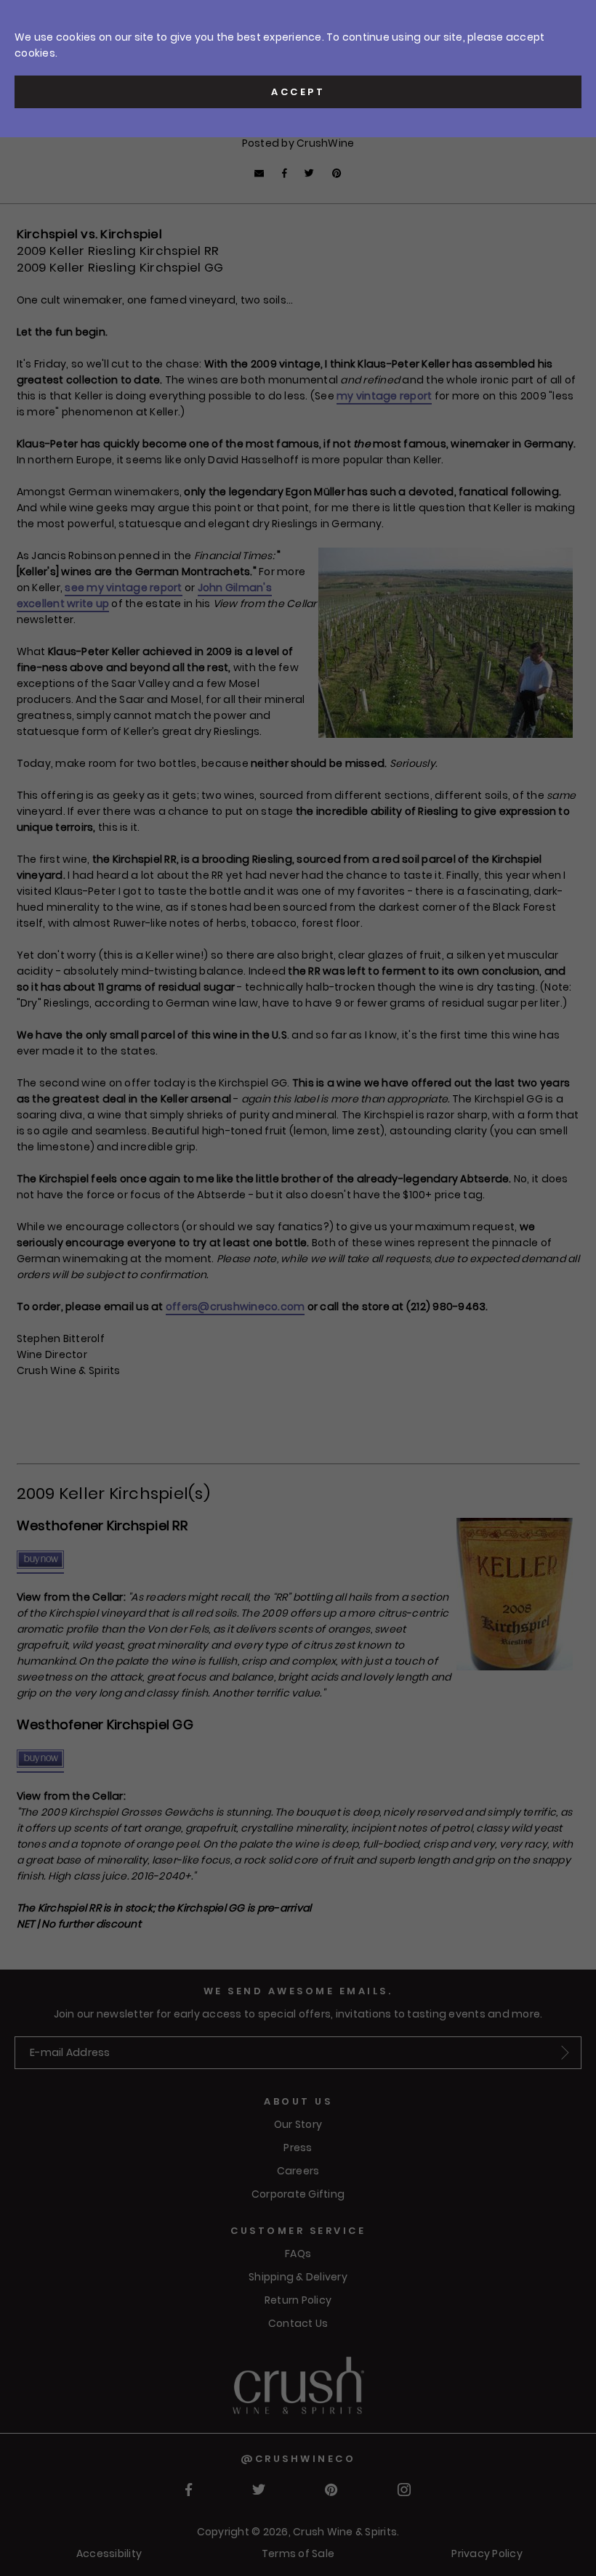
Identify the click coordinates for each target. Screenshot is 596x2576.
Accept (298, 92)
